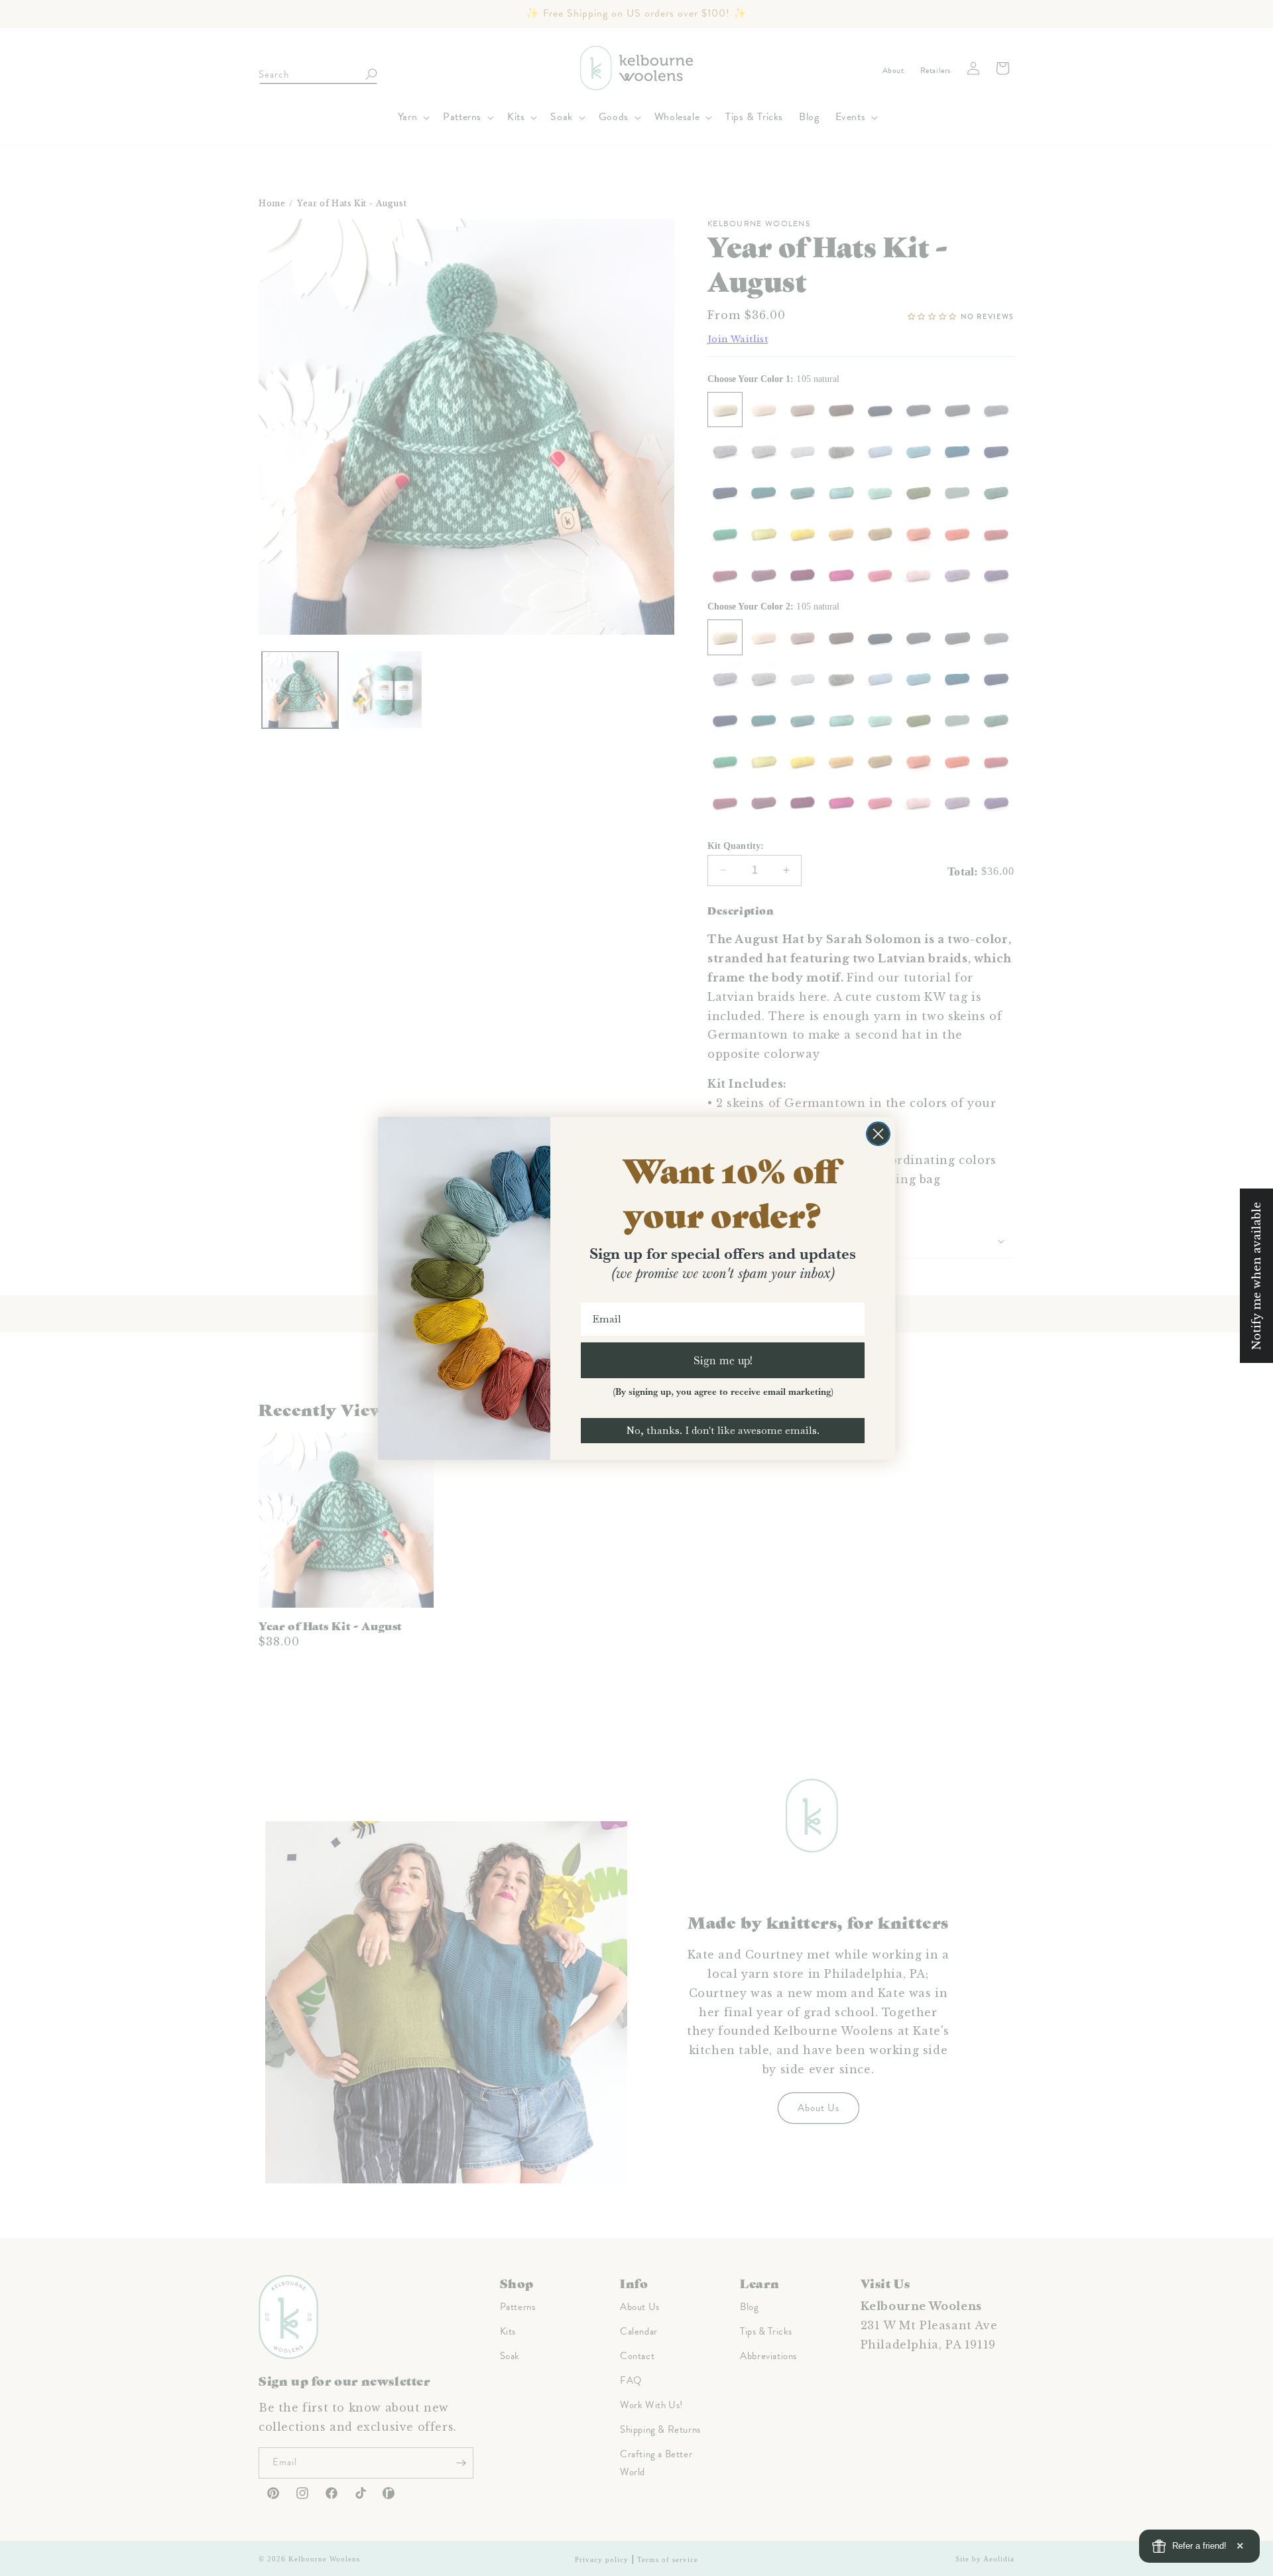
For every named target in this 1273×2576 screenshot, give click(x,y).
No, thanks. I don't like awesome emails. (723, 1430)
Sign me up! (723, 1360)
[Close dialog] (878, 1134)
